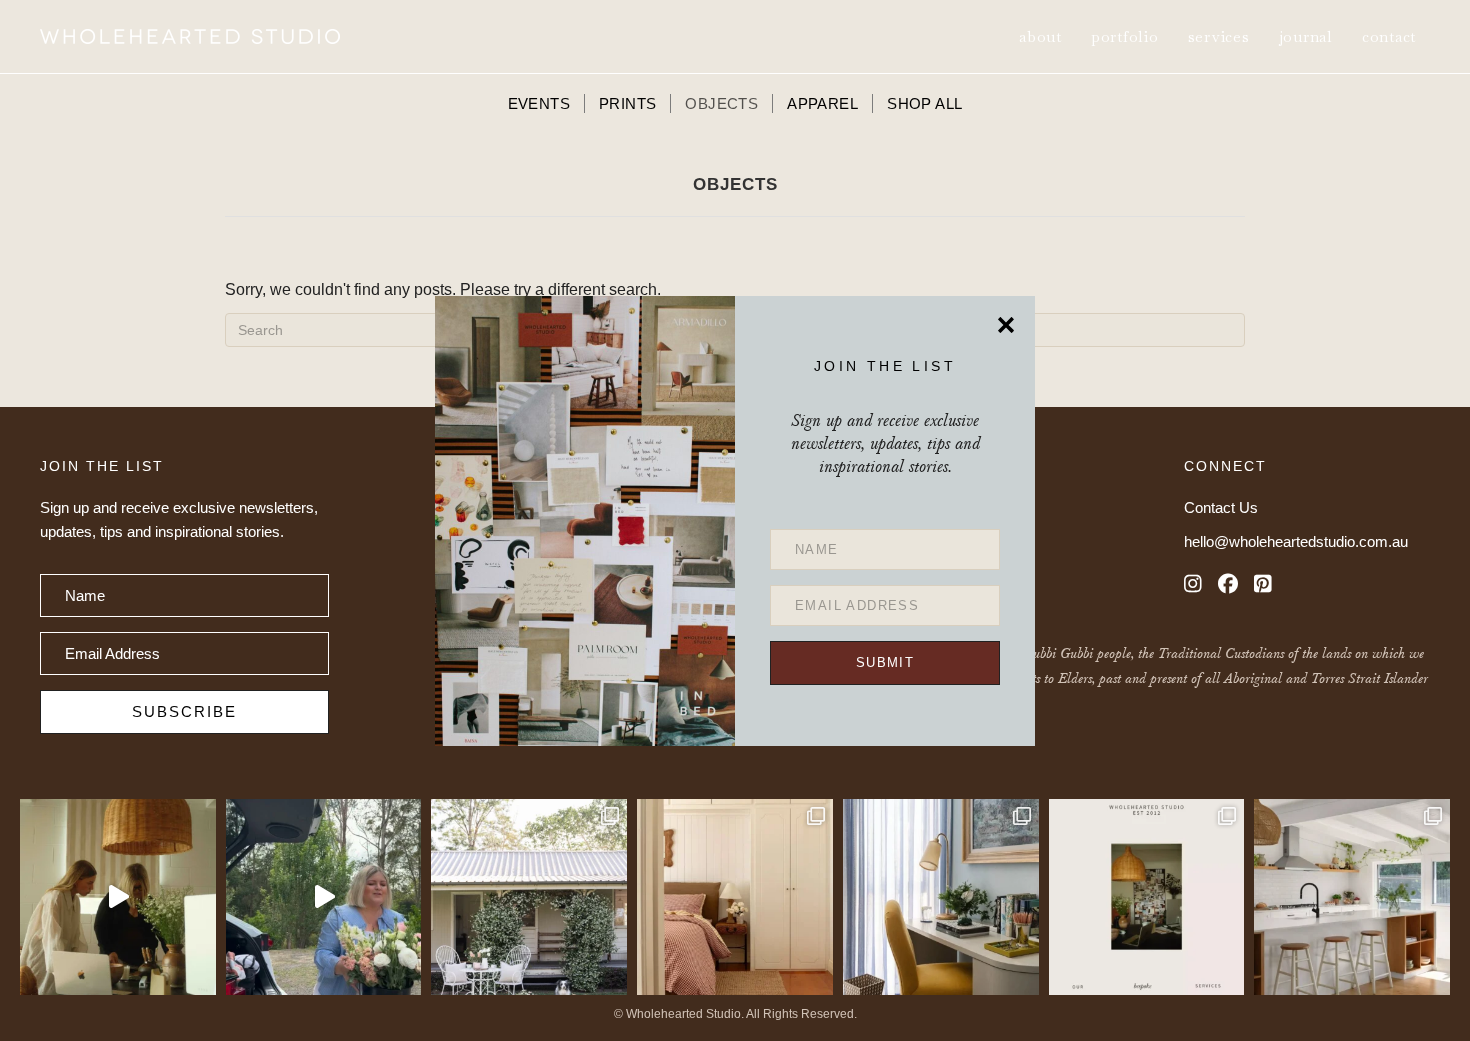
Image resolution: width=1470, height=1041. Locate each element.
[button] (885, 663)
